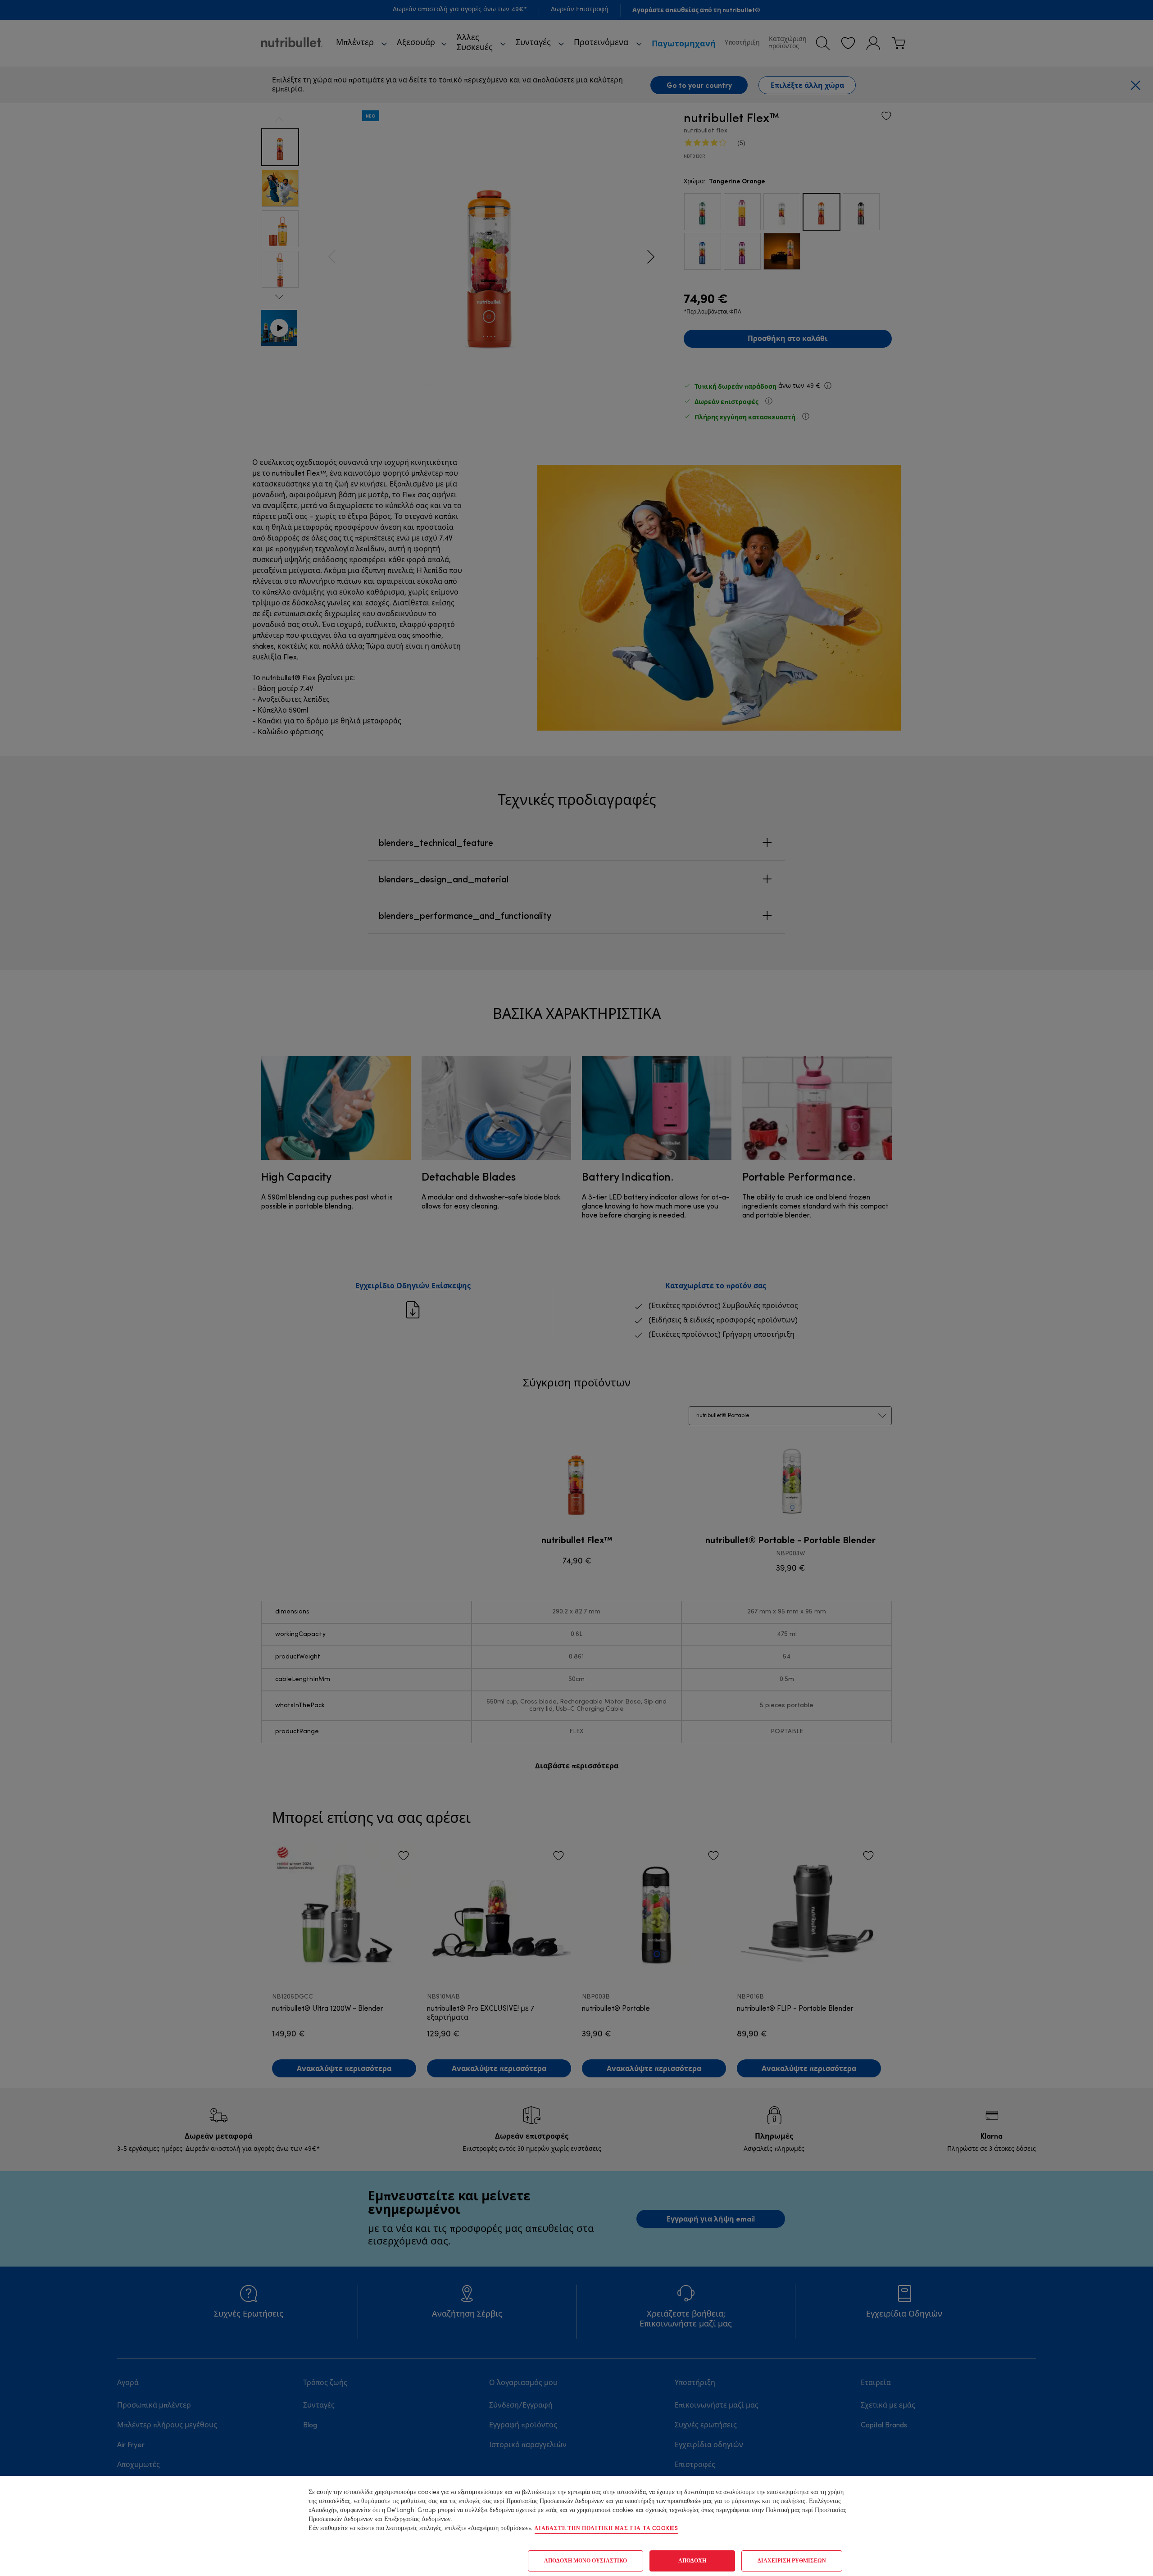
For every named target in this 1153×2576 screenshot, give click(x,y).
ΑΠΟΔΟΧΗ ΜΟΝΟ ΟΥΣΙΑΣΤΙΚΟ (586, 2561)
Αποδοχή (692, 2561)
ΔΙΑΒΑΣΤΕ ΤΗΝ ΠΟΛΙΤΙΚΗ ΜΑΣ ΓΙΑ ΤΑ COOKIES (606, 2529)
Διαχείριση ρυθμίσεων (792, 2561)
